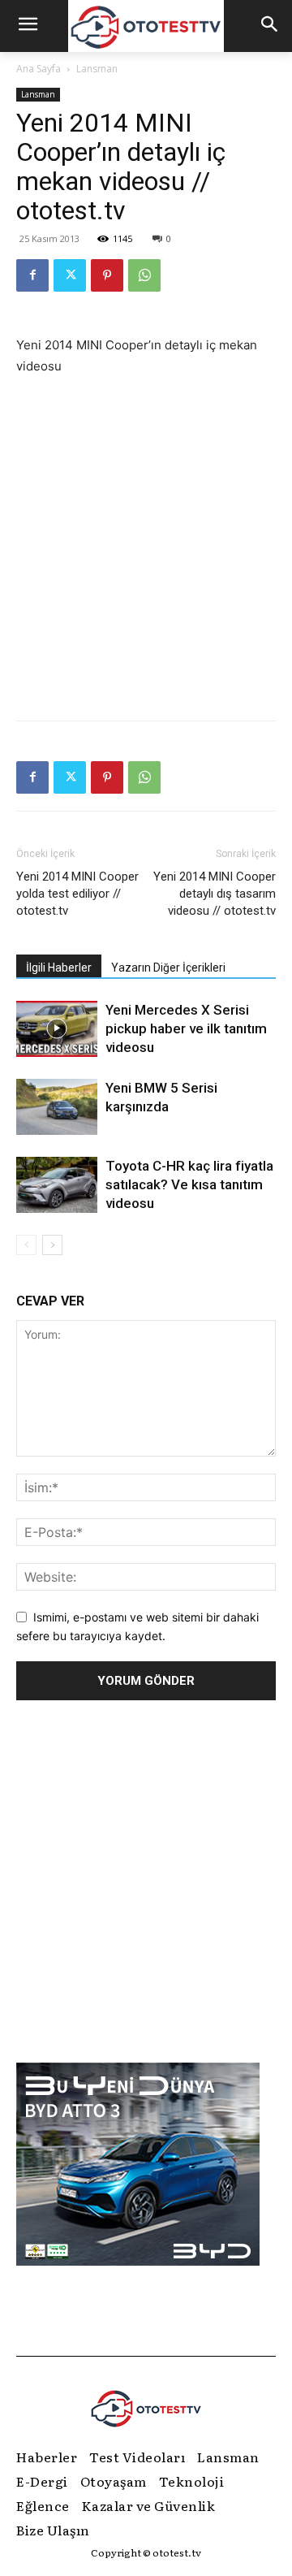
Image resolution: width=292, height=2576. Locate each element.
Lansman (97, 69)
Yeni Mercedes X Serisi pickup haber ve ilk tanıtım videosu (186, 1028)
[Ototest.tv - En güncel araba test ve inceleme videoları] (146, 26)
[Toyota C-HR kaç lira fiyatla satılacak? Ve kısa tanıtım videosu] (57, 1185)
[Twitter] (70, 275)
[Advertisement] (146, 544)
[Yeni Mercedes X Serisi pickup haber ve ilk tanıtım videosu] (57, 1029)
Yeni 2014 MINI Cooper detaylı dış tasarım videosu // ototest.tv (215, 894)
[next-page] (52, 1245)
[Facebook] (32, 275)
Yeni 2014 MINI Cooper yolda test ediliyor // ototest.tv (77, 894)
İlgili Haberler (59, 968)
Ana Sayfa (39, 69)
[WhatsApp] (144, 275)
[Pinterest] (107, 275)
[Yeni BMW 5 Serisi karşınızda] (57, 1107)
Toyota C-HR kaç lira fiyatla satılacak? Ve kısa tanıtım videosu (189, 1184)
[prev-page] (26, 1245)
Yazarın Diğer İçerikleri (168, 968)
